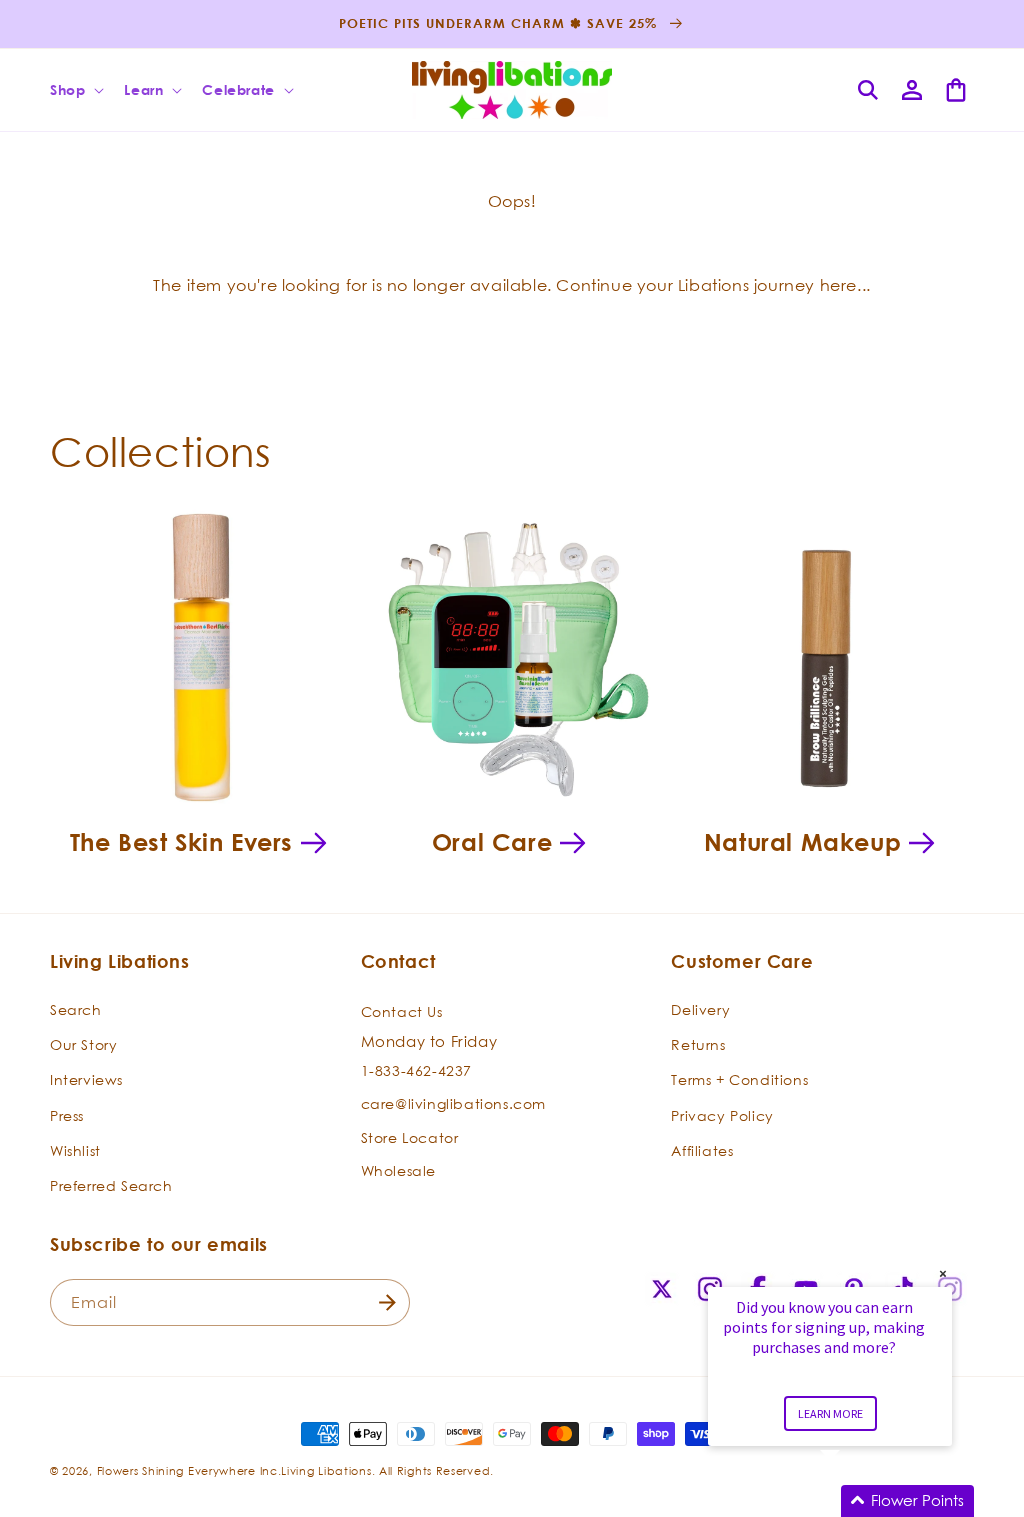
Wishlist (75, 1150)
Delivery (700, 1009)
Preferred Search (111, 1185)
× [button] (943, 1273)
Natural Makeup (802, 842)
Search (76, 1009)
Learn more (830, 1413)
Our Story (83, 1044)
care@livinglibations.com (453, 1103)
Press (67, 1115)
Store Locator (410, 1137)
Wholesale (398, 1170)
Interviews (86, 1079)
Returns (698, 1044)
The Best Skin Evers (181, 842)
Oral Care (492, 842)
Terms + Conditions (739, 1079)
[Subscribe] (387, 1302)
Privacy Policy (722, 1115)
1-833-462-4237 (416, 1070)
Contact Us (402, 1011)
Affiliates (702, 1150)
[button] (75, 90)
